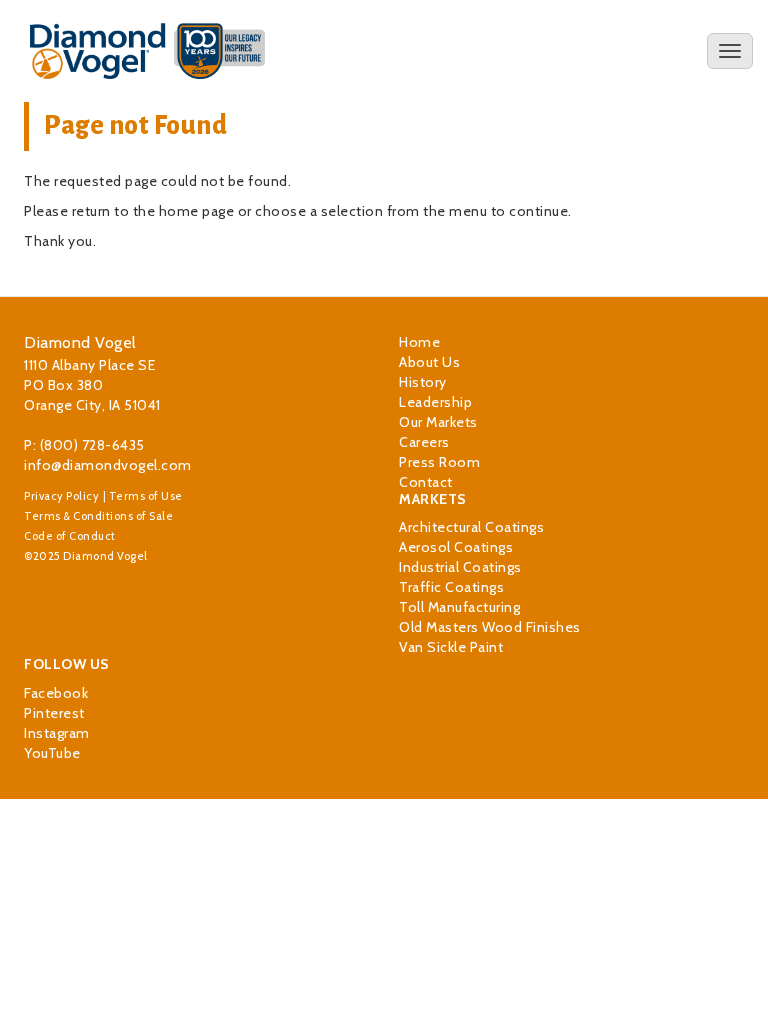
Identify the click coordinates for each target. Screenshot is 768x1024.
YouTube (52, 753)
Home (419, 342)
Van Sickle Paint (451, 647)
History (423, 382)
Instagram (57, 733)
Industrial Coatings (460, 567)
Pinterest (54, 713)
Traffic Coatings (451, 587)
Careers (424, 442)
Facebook (56, 693)
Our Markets (438, 422)
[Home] (147, 51)
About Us (429, 362)
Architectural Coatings (471, 527)
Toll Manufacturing (459, 607)
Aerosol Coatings (456, 547)
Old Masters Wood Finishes (490, 627)
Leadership (435, 402)
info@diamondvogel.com (108, 465)
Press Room (439, 462)
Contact (426, 482)
